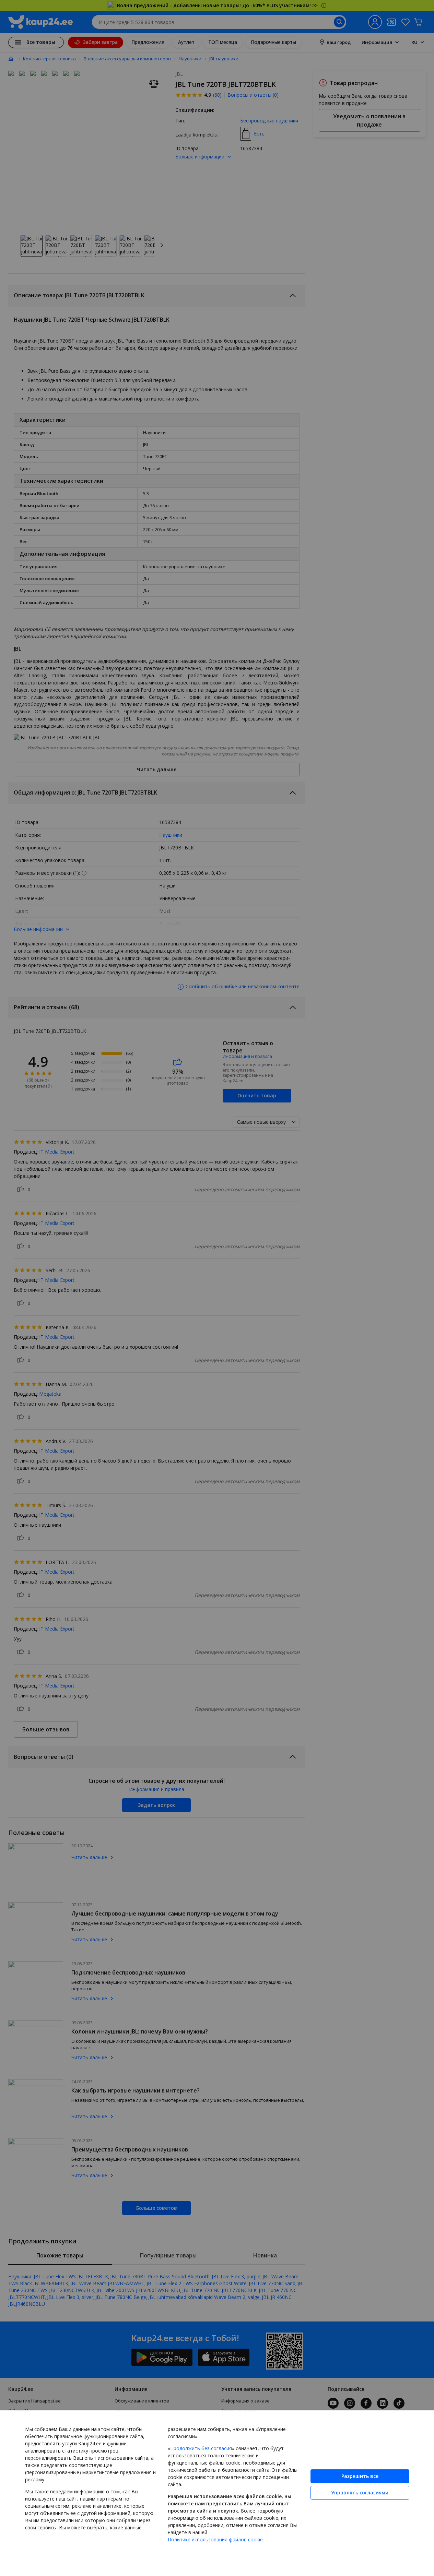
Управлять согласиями (360, 2492)
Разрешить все (360, 2476)
